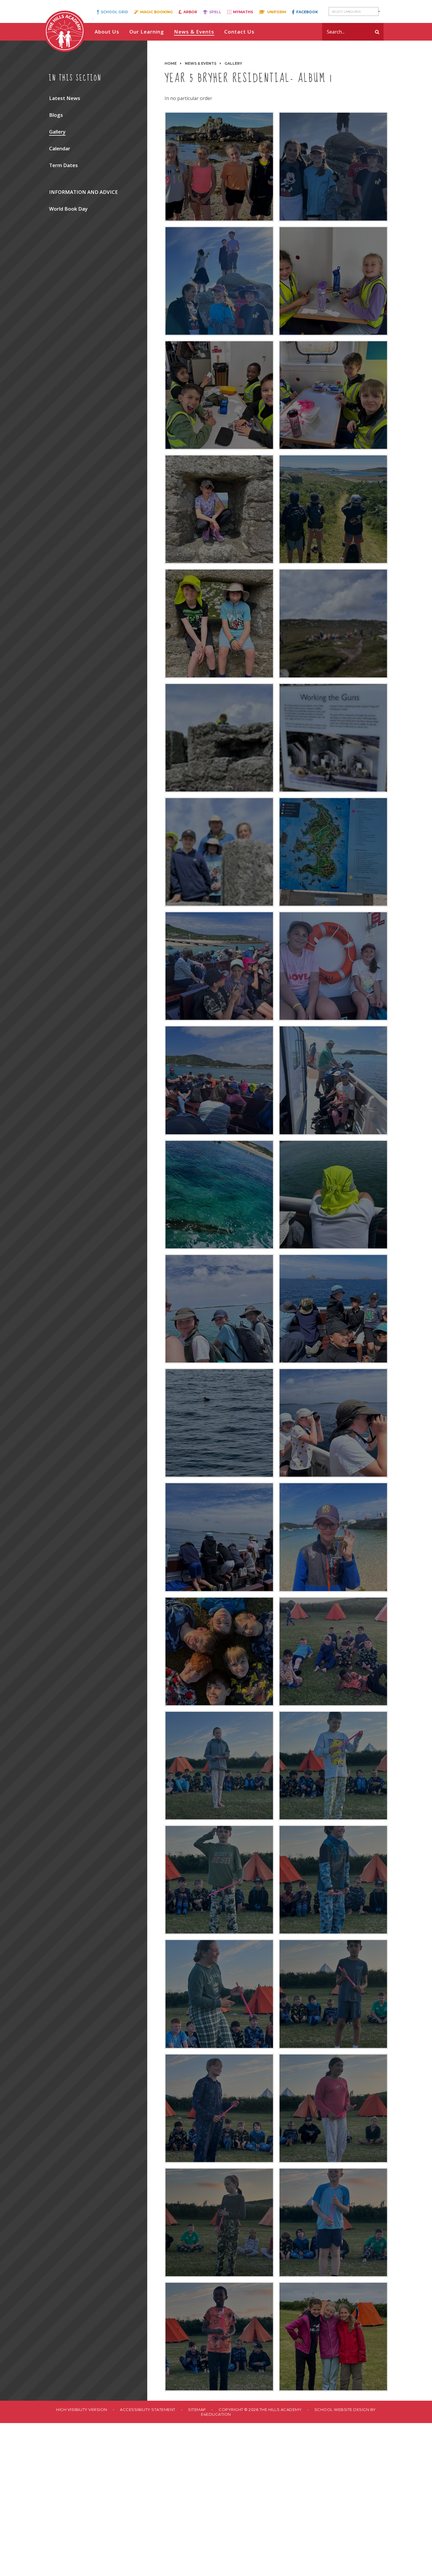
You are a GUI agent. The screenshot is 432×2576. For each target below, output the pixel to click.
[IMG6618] (333, 1651)
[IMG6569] (333, 1195)
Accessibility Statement (148, 2410)
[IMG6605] (219, 1651)
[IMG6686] (333, 2337)
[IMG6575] (219, 1537)
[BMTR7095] (219, 623)
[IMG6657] (219, 1880)
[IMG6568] (219, 1195)
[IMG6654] (219, 1766)
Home (171, 63)
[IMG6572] (333, 1309)
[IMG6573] (219, 1423)
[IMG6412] (333, 738)
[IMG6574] (333, 1423)
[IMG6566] (219, 1080)
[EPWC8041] (219, 509)
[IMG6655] (333, 1766)
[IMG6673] (219, 2108)
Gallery (233, 63)
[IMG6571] (219, 1309)
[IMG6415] (219, 852)
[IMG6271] (333, 281)
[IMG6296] (219, 281)
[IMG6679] (219, 2337)
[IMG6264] (333, 395)
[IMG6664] (219, 1994)
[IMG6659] (333, 1880)
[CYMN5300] (333, 509)
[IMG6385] (333, 623)
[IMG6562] (333, 852)
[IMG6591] (333, 1537)
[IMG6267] (219, 395)
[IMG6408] (219, 738)
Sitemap (197, 2410)
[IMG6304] (219, 166)
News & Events (201, 63)
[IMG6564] (219, 966)
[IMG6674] (333, 2108)
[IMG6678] (333, 2222)
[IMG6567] (333, 1080)
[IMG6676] (219, 2222)
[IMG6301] (333, 166)
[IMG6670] (333, 1994)
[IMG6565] (333, 966)
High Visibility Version (82, 2410)
